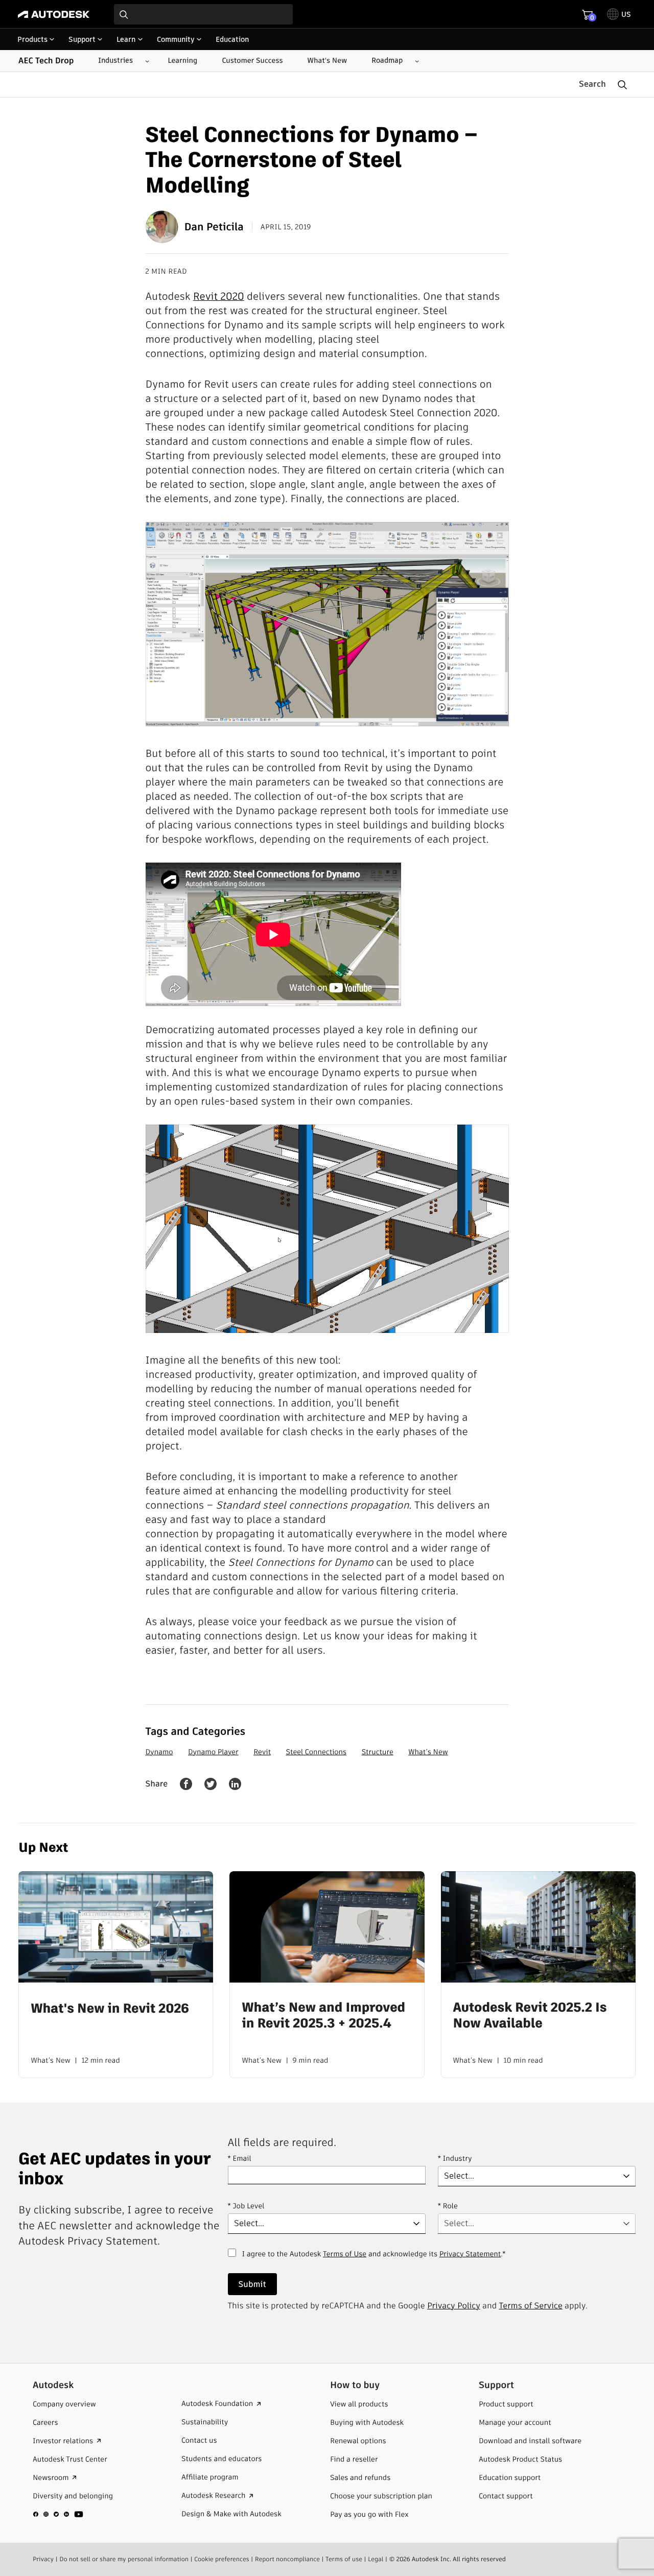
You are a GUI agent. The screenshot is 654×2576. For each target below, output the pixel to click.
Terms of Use (345, 2254)
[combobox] (203, 14)
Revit (262, 1752)
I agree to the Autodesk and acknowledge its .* (374, 2260)
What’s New (428, 1752)
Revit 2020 (219, 296)
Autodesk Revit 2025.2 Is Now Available (530, 2015)
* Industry (455, 2158)
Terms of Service (531, 2306)
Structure (378, 1752)
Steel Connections (317, 1752)
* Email (240, 2158)
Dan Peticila (214, 227)
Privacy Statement (470, 2254)
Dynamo (159, 1752)
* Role (448, 2206)
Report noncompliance (287, 2559)
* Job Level (246, 2206)
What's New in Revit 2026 (110, 2008)
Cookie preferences (222, 2559)
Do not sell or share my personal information (124, 2559)
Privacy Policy (454, 2306)
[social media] (58, 2514)
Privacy (43, 2559)
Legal (376, 2559)
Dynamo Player (213, 1752)
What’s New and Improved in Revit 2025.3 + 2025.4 (323, 2015)
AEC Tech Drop (46, 61)
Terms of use (344, 2559)
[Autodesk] (54, 14)
